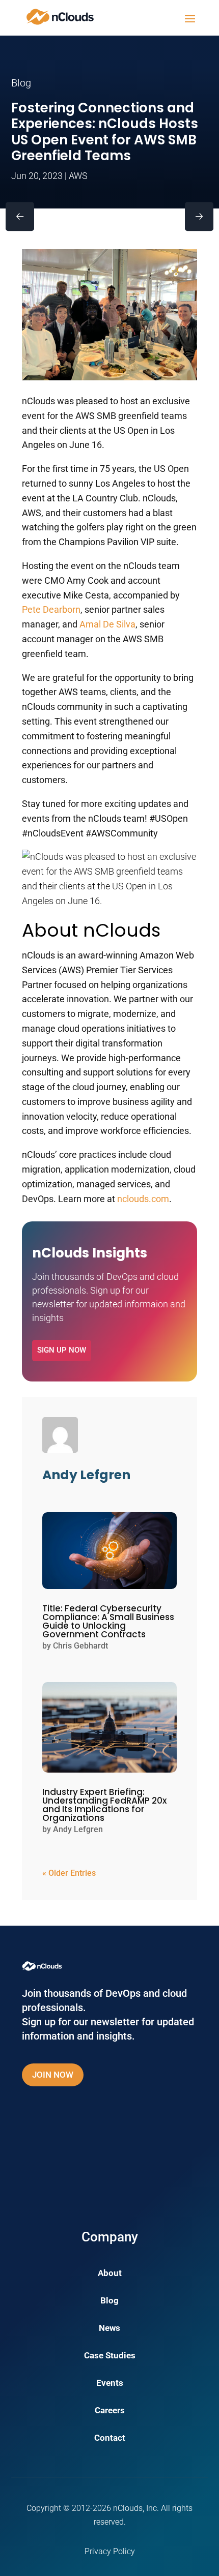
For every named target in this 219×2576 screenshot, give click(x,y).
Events (110, 2384)
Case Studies (110, 2356)
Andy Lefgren (78, 1829)
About (110, 2274)
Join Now (53, 2075)
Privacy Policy (110, 2551)
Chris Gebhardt (80, 1646)
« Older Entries (69, 1873)
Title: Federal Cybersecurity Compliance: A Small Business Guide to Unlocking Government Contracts (108, 1621)
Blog (109, 2301)
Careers (110, 2411)
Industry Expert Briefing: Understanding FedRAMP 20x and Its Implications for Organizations (104, 1805)
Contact (110, 2438)
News (109, 2329)
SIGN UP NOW (62, 1350)
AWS (78, 176)
